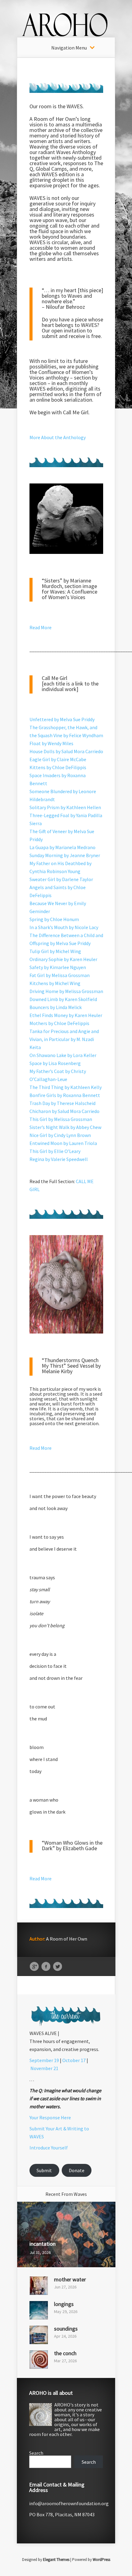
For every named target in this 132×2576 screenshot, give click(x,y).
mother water (70, 2279)
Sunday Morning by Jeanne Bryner (65, 855)
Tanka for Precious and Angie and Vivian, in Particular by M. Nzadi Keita (64, 1039)
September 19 (44, 2060)
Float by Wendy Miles (51, 743)
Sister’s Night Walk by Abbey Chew (65, 1127)
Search (36, 2453)
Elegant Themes (56, 2560)
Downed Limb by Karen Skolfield (63, 999)
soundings (66, 2329)
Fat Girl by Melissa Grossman (60, 975)
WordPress (101, 2560)
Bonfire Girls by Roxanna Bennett (65, 1095)
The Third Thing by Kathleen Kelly (66, 1087)
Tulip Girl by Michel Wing (55, 951)
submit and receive (63, 336)
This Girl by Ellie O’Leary (55, 1151)
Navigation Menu (69, 48)
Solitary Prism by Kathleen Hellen (65, 807)
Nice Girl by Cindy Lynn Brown (60, 1135)
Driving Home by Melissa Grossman (66, 991)
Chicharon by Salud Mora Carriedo (64, 1111)
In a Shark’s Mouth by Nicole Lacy (64, 927)
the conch (65, 2353)
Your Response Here (50, 2117)
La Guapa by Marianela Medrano (62, 847)
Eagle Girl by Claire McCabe (58, 759)
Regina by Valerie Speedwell (59, 1159)
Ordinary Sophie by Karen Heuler (63, 959)
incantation (43, 2244)
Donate (77, 2170)
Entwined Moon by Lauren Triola (63, 1143)
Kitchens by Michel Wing (55, 983)
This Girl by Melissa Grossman (61, 1119)
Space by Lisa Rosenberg (55, 1063)
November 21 (44, 2068)
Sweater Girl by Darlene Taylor (61, 879)
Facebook (46, 1967)
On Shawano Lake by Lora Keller (63, 1055)
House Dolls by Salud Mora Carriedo (66, 751)
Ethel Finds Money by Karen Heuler (66, 1015)
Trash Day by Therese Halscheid (62, 1103)
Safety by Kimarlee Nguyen (58, 967)
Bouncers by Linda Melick (56, 1007)
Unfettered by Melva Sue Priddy (62, 719)
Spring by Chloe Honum (54, 919)
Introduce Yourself (49, 2148)
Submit (44, 2170)
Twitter (58, 1967)
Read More (41, 627)
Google (34, 1967)
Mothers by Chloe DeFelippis (59, 1023)
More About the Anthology (58, 437)
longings (64, 2304)
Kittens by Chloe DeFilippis (58, 767)
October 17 (74, 2060)
